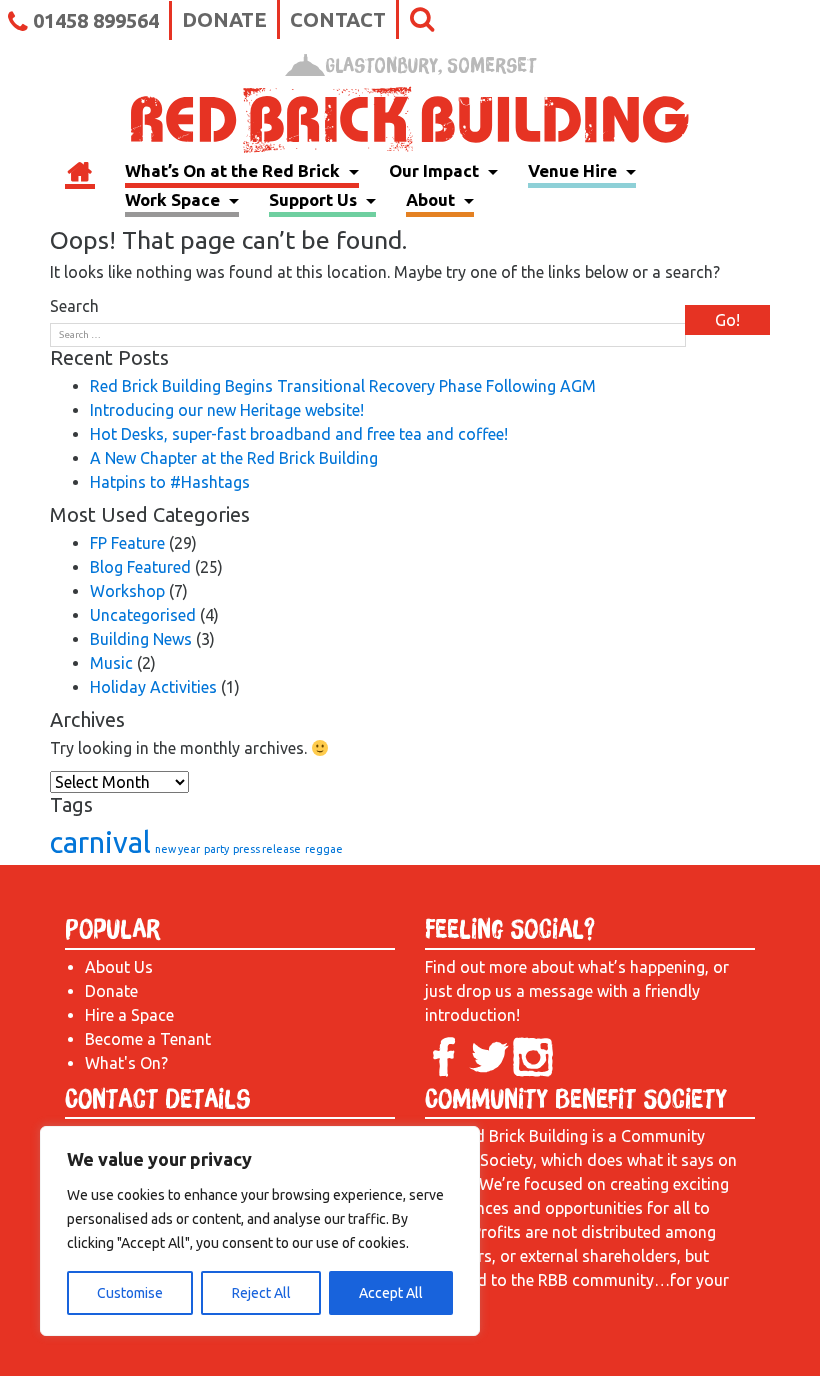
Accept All (391, 1293)
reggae (324, 849)
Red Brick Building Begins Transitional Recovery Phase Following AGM (343, 386)
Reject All (261, 1293)
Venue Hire (574, 170)
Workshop (127, 591)
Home (80, 174)
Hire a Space (129, 1015)
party (216, 849)
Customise (130, 1293)
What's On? (126, 1063)
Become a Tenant (148, 1039)
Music (111, 663)
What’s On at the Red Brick (234, 170)
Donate (224, 19)
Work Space (174, 199)
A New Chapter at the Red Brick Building (234, 458)
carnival (100, 842)
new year (177, 849)
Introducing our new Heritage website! (227, 410)
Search (74, 306)
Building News (141, 639)
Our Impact (436, 170)
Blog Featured (140, 567)
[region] (260, 1231)
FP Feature (127, 543)
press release (267, 849)
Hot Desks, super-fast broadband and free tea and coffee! (299, 434)
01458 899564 (96, 20)
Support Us (315, 199)
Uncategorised (143, 615)
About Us (119, 967)
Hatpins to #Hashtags (170, 482)
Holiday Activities (153, 687)
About (432, 199)
